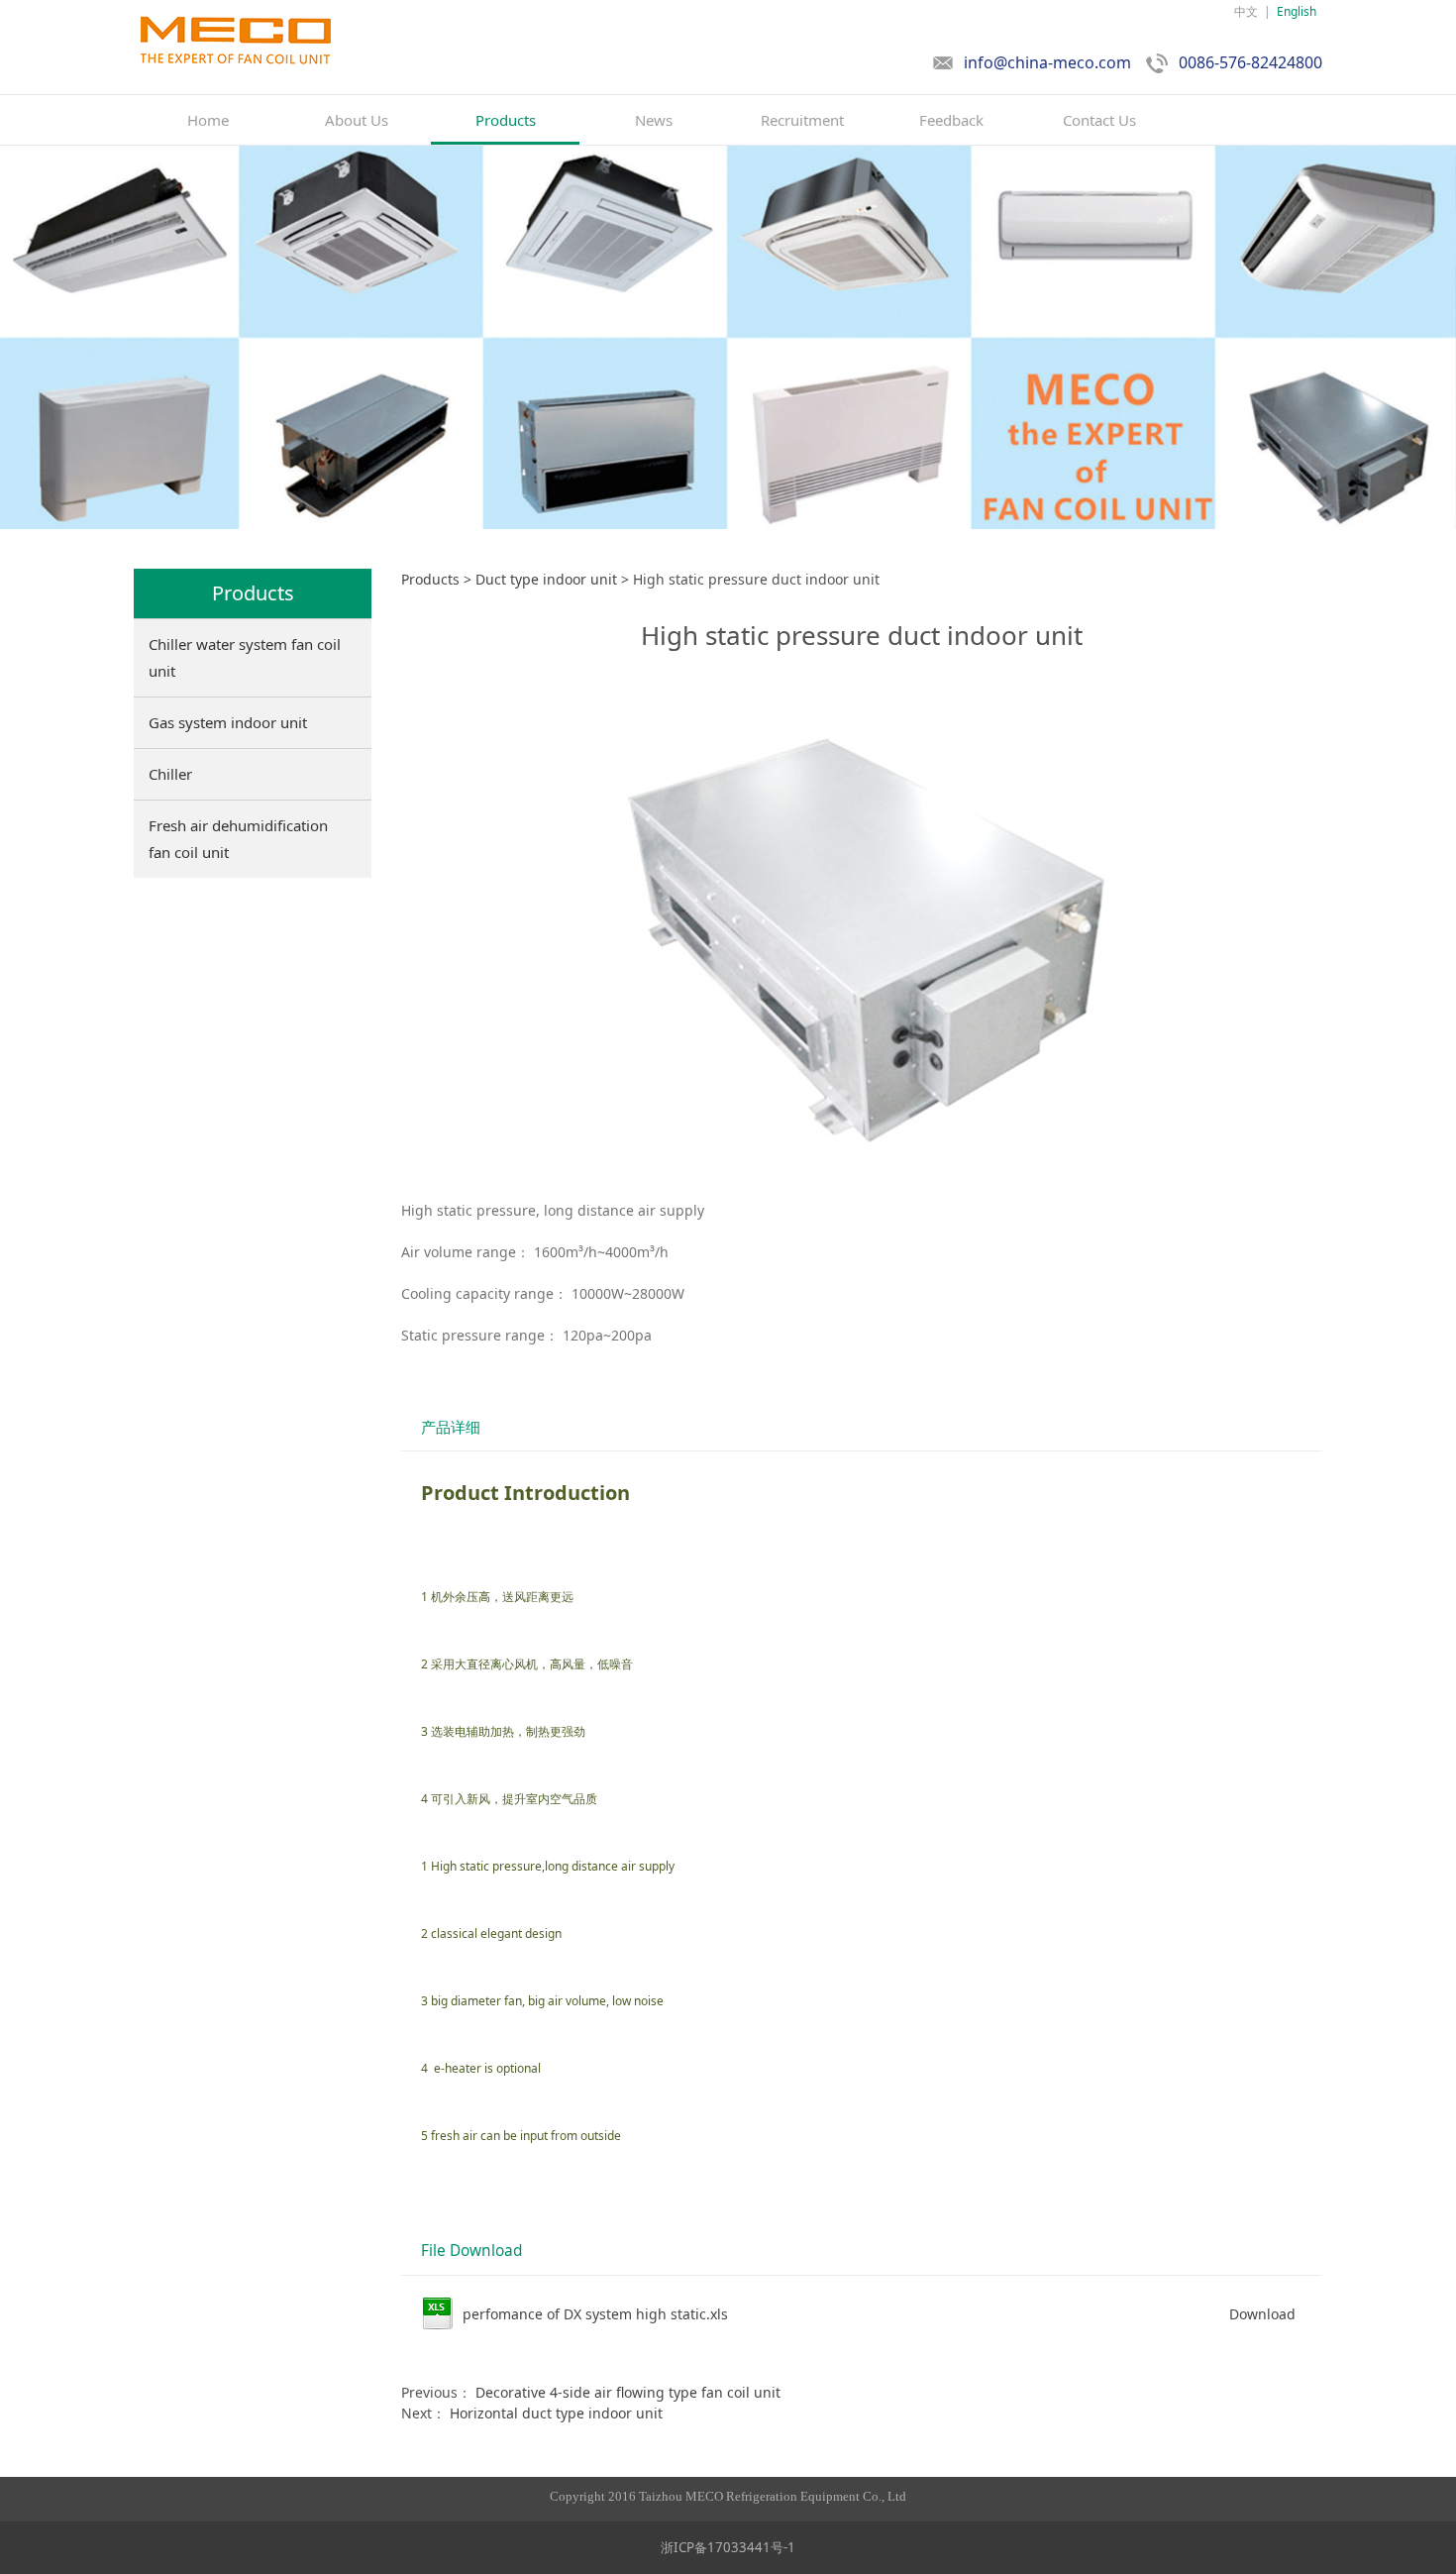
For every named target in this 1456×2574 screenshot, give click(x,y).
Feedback (951, 120)
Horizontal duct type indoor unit (556, 2413)
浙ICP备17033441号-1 (728, 2547)
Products (506, 120)
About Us (357, 120)
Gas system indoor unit (228, 722)
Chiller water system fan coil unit (245, 657)
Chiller (170, 774)
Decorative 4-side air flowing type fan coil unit (628, 2392)
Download (1262, 2314)
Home (208, 120)
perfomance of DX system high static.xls (595, 2314)
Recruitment (802, 120)
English (1297, 11)
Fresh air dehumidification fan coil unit (238, 839)
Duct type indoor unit (546, 579)
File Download (471, 2251)
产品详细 (451, 1427)
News (654, 120)
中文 (1246, 11)
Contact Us (1099, 120)
